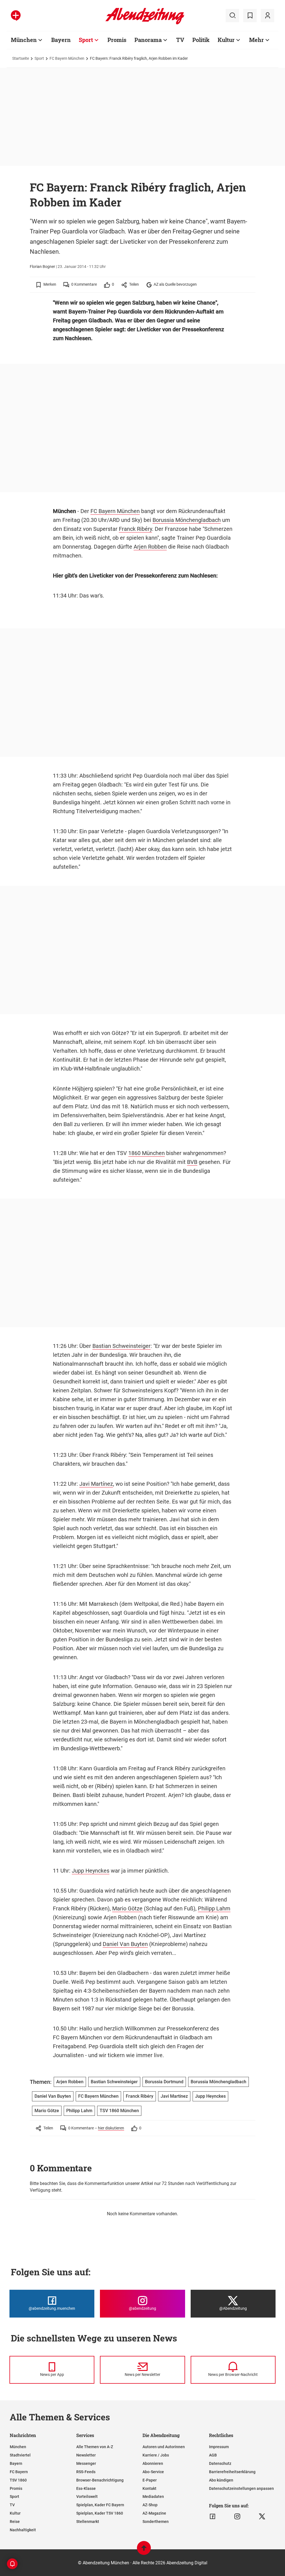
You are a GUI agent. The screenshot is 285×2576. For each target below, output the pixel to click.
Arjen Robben (150, 547)
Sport (86, 40)
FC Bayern (19, 2472)
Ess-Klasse (86, 2488)
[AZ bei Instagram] (237, 2517)
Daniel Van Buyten (125, 1944)
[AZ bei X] (262, 2517)
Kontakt (149, 2488)
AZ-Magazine (154, 2513)
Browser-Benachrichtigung (100, 2480)
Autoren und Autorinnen (164, 2447)
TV (180, 40)
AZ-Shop (150, 2505)
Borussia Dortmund (164, 2082)
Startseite (21, 58)
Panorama (148, 40)
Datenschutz (220, 2463)
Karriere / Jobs (156, 2455)
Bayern (61, 40)
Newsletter (86, 2455)
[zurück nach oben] (144, 2551)
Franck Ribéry (135, 529)
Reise (15, 2522)
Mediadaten (153, 2497)
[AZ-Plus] (16, 16)
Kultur (226, 40)
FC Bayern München (67, 58)
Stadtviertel (20, 2455)
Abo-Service (153, 2472)
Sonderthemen (156, 2522)
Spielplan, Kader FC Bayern (100, 2505)
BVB (192, 1162)
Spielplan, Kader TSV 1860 (100, 2513)
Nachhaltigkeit (23, 2530)
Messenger (86, 2463)
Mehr (256, 40)
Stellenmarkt (88, 2522)
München (24, 40)
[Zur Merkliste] (250, 16)
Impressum (219, 2447)
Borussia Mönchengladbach (187, 520)
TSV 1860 (18, 2480)
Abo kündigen (221, 2480)
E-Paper (150, 2480)
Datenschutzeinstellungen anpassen (241, 2488)
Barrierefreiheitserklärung (232, 2472)
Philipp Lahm (214, 1908)
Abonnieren (153, 2463)
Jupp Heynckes (91, 1871)
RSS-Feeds (86, 2472)
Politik (201, 40)
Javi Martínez (96, 1484)
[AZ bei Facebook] (212, 2517)
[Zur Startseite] (145, 23)
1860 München (147, 1153)
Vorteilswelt (87, 2497)
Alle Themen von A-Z (95, 2447)
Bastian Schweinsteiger (121, 1346)
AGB (213, 2455)
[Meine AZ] (267, 16)
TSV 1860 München (119, 2111)
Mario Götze (127, 1908)
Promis (117, 40)
